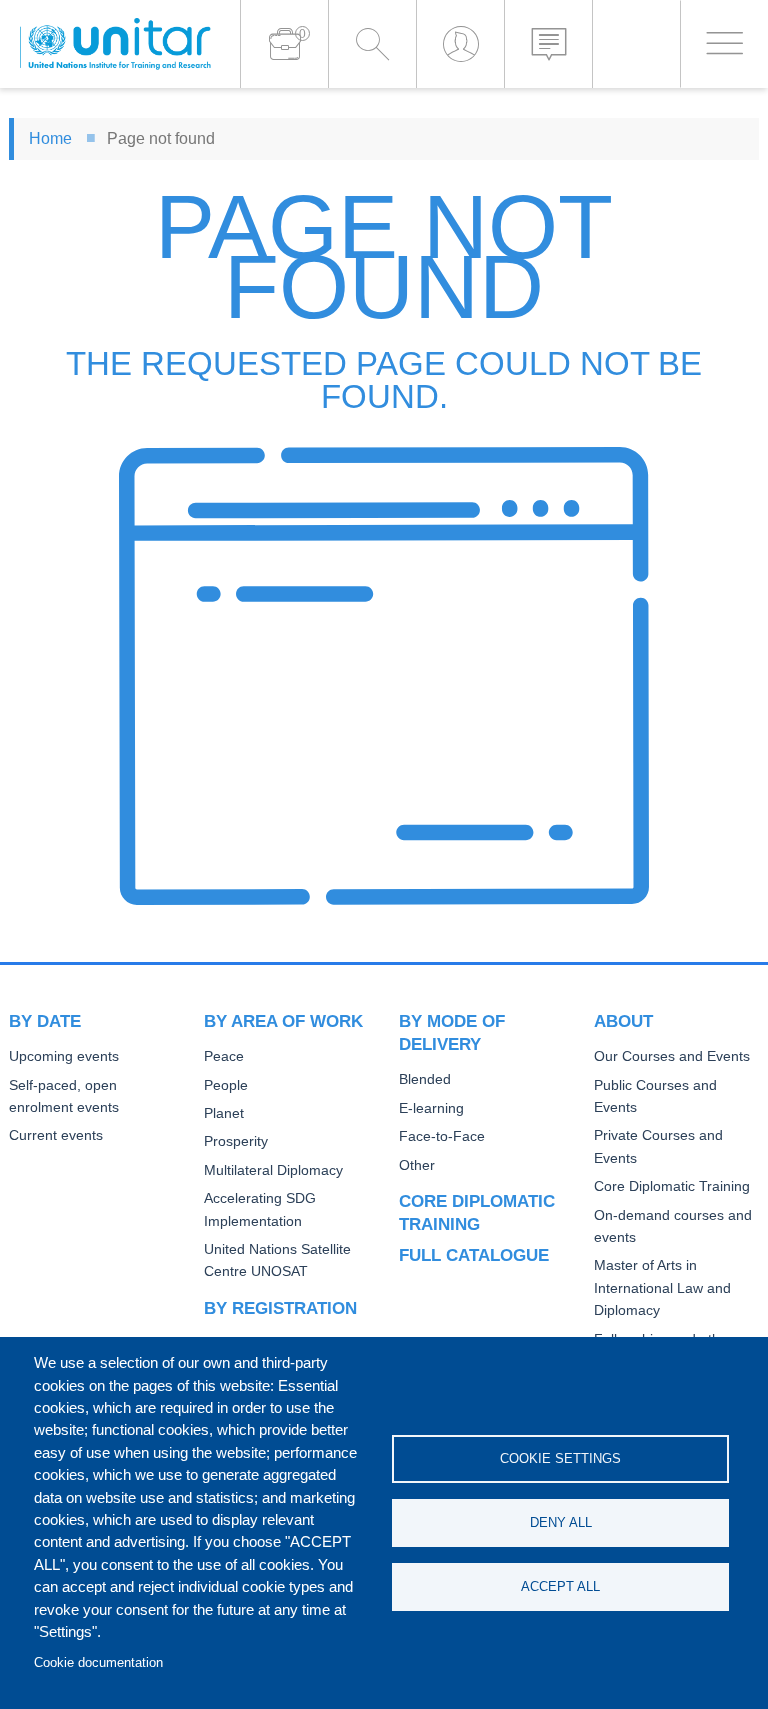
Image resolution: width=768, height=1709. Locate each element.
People (226, 1085)
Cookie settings (560, 1458)
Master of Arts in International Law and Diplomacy (662, 1288)
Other (417, 1165)
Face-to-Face (442, 1136)
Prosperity (236, 1141)
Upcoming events (64, 1056)
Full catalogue (474, 1255)
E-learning (431, 1108)
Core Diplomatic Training (672, 1186)
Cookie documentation (98, 1662)
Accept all (560, 1586)
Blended (425, 1079)
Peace (224, 1056)
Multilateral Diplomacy (273, 1170)
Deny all (561, 1522)
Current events (56, 1135)
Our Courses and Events (672, 1056)
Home (50, 138)
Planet (224, 1113)
